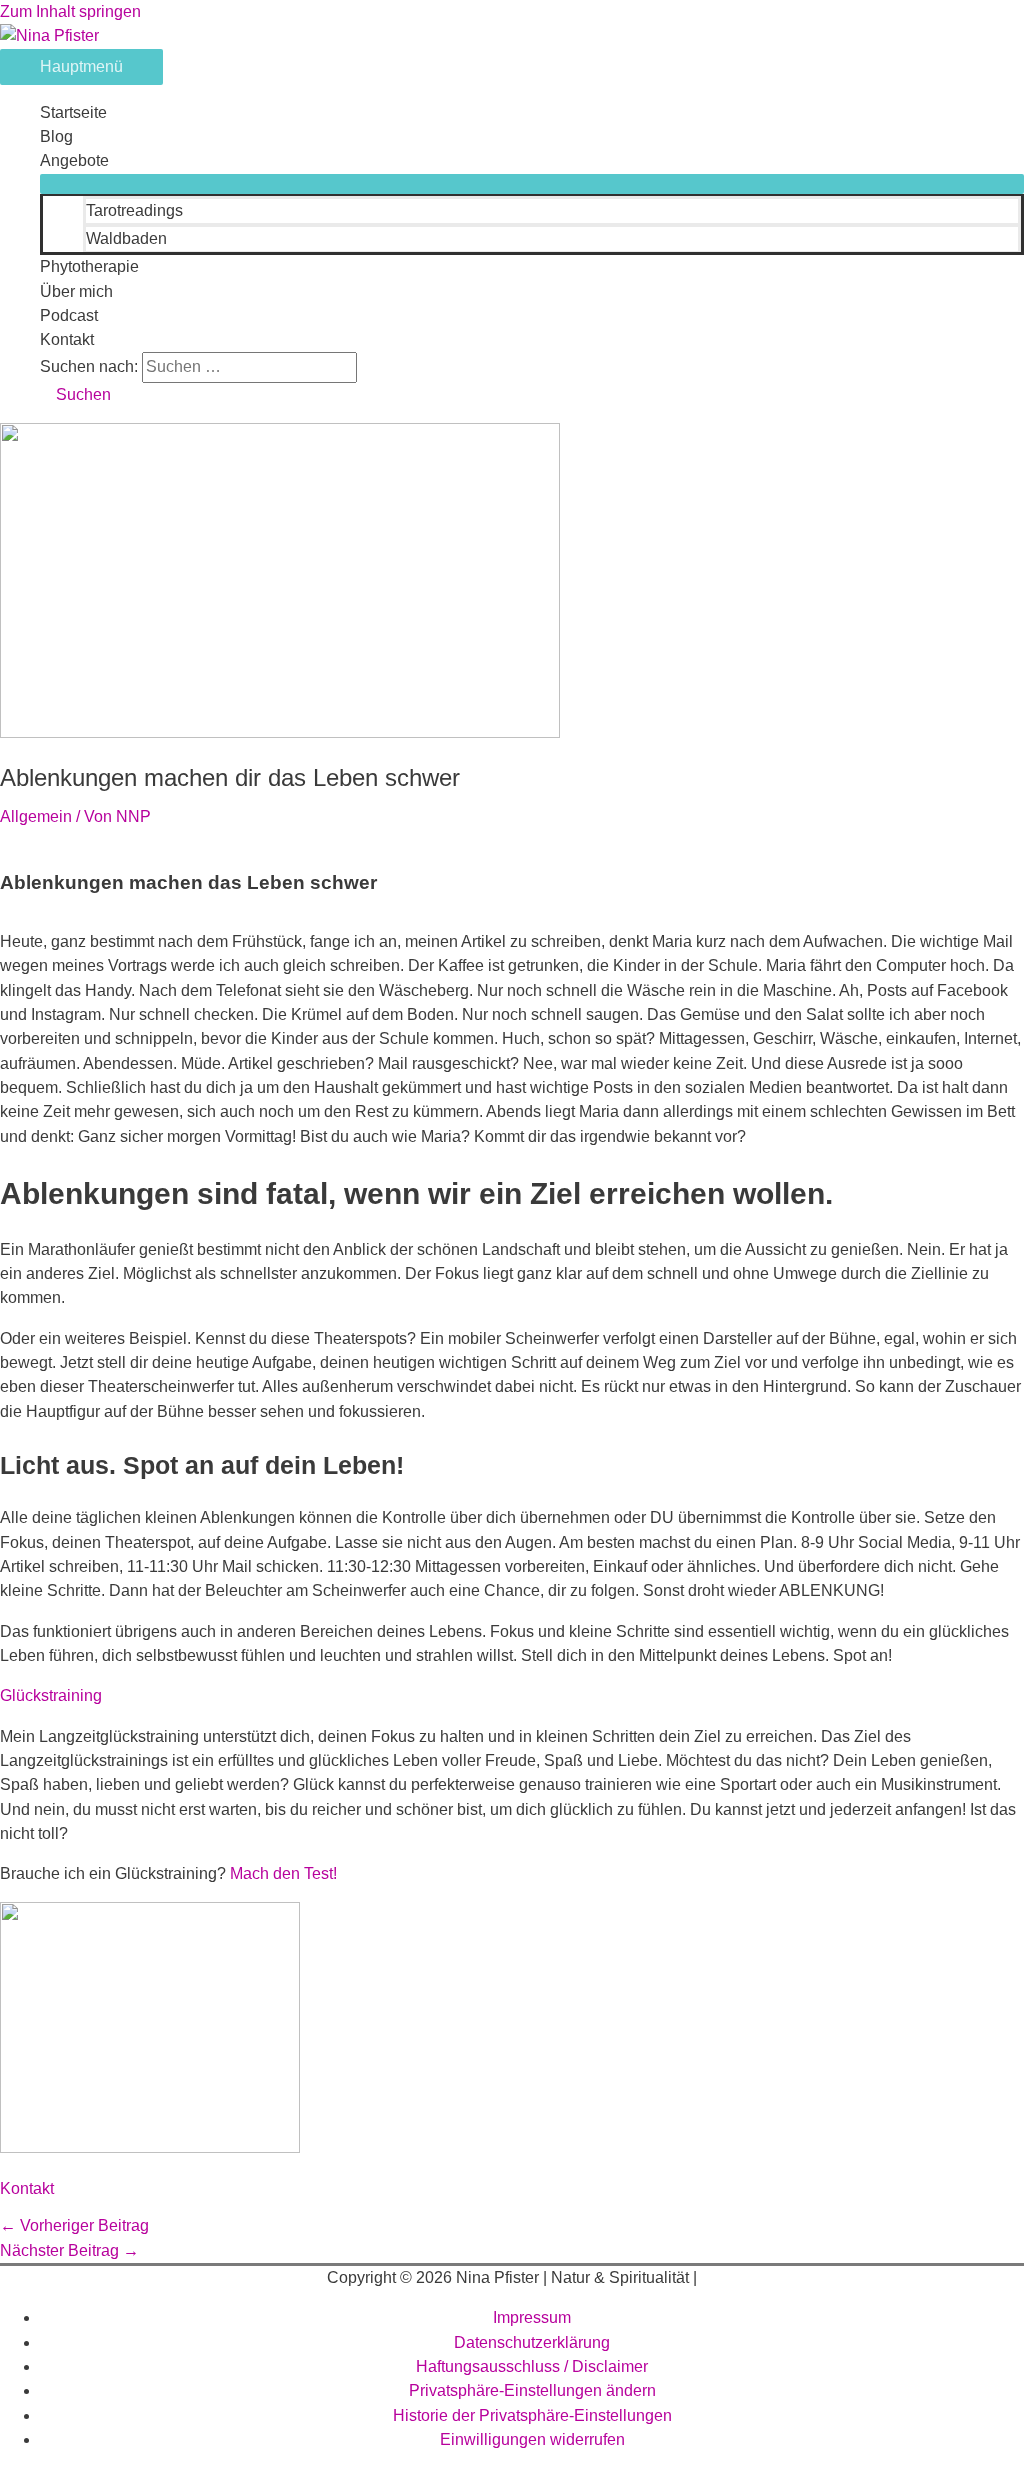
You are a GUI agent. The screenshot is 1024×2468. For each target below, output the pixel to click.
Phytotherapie (89, 266)
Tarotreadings (134, 210)
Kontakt (67, 339)
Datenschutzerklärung (532, 2342)
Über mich (76, 291)
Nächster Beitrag (69, 2250)
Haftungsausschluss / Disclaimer (532, 2366)
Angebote (74, 160)
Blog (56, 136)
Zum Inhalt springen (70, 11)
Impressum (532, 2317)
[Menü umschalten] (532, 184)
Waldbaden (126, 238)
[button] (75, 394)
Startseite (73, 112)
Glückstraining (51, 1695)
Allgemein (36, 816)
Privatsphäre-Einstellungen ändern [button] (532, 2390)
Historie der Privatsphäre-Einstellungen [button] (532, 2415)
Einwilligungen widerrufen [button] (532, 2439)
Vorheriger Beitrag (74, 2225)
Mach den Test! (283, 1873)
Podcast (69, 315)
